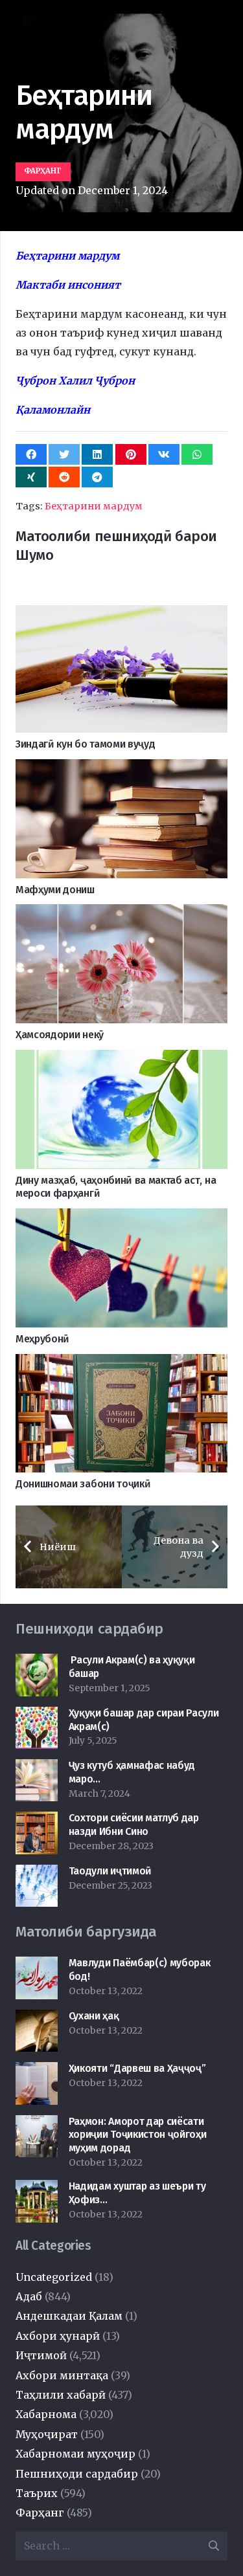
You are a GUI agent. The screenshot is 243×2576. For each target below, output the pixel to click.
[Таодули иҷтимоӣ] (37, 1874)
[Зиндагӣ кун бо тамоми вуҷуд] (121, 614)
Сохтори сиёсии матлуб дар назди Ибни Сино (134, 1825)
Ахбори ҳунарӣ (58, 2336)
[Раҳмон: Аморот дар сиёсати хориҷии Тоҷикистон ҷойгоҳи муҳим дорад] (37, 2124)
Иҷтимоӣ (41, 2355)
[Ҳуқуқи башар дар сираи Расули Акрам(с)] (37, 1716)
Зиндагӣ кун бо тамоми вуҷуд (85, 744)
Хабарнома (46, 2414)
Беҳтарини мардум (94, 506)
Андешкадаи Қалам (69, 2316)
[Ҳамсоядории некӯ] (121, 913)
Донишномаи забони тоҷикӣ (83, 1484)
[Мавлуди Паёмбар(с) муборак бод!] (37, 1966)
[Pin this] (131, 454)
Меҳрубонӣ (42, 1339)
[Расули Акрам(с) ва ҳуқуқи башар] (37, 1663)
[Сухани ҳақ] (37, 2019)
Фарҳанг (40, 2513)
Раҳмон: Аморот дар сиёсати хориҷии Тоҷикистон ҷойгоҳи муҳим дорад (138, 2135)
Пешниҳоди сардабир (77, 2474)
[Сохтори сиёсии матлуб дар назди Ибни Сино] (37, 1821)
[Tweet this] (64, 454)
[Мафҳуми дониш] (121, 768)
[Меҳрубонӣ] (121, 1217)
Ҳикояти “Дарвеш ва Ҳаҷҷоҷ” (137, 2068)
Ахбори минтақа (62, 2375)
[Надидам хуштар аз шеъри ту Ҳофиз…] (37, 2189)
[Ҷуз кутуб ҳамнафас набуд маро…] (37, 1768)
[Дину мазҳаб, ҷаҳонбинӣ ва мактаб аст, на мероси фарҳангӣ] (121, 1059)
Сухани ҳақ (94, 2016)
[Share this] (31, 454)
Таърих (37, 2493)
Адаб (29, 2296)
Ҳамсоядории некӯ (60, 1035)
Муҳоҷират (47, 2434)
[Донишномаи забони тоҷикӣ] (121, 1363)
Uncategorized (54, 2277)
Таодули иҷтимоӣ (110, 1871)
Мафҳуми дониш (55, 890)
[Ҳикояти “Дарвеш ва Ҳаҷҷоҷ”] (37, 2071)
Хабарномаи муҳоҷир (75, 2454)
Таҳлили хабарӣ (61, 2395)
